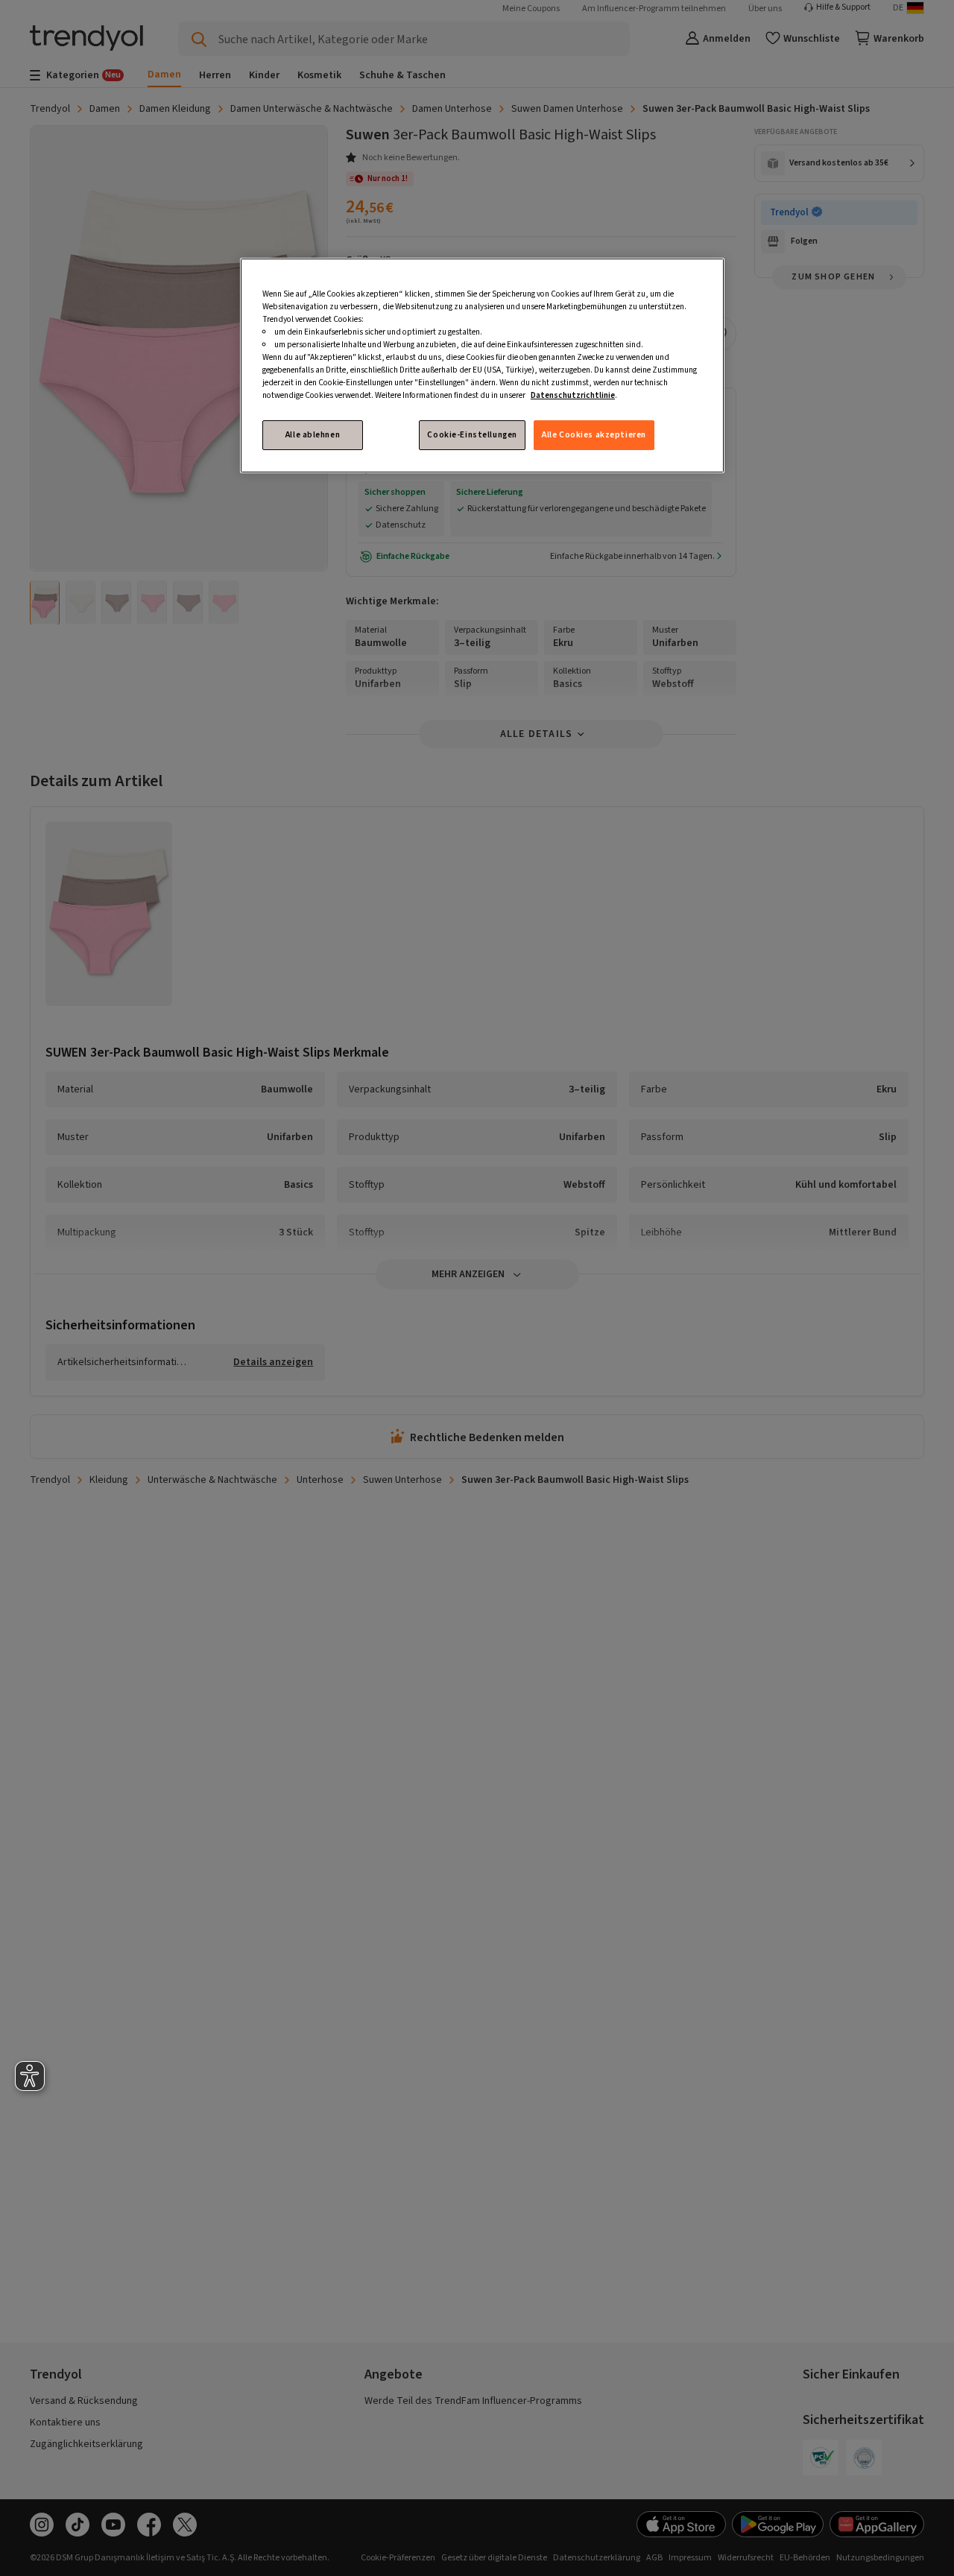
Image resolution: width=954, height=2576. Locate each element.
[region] (482, 366)
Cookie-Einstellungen (472, 435)
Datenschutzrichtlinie (573, 395)
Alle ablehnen (313, 435)
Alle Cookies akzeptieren (594, 435)
